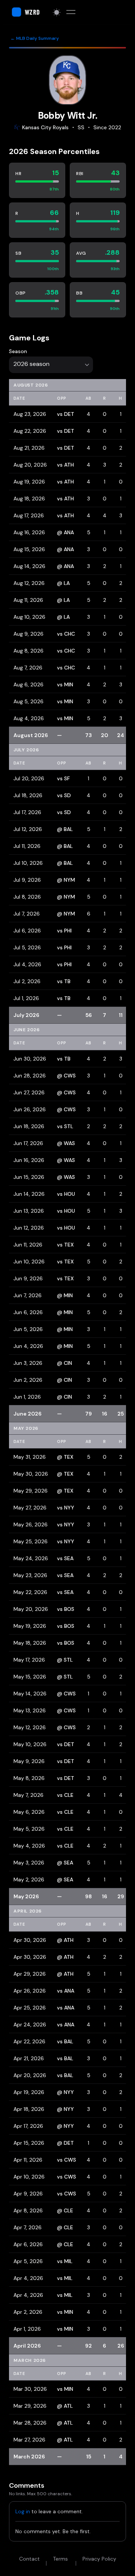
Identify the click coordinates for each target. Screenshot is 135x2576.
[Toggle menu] (71, 12)
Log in (23, 2511)
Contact (29, 2559)
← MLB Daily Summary (35, 38)
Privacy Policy (99, 2559)
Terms (60, 2559)
